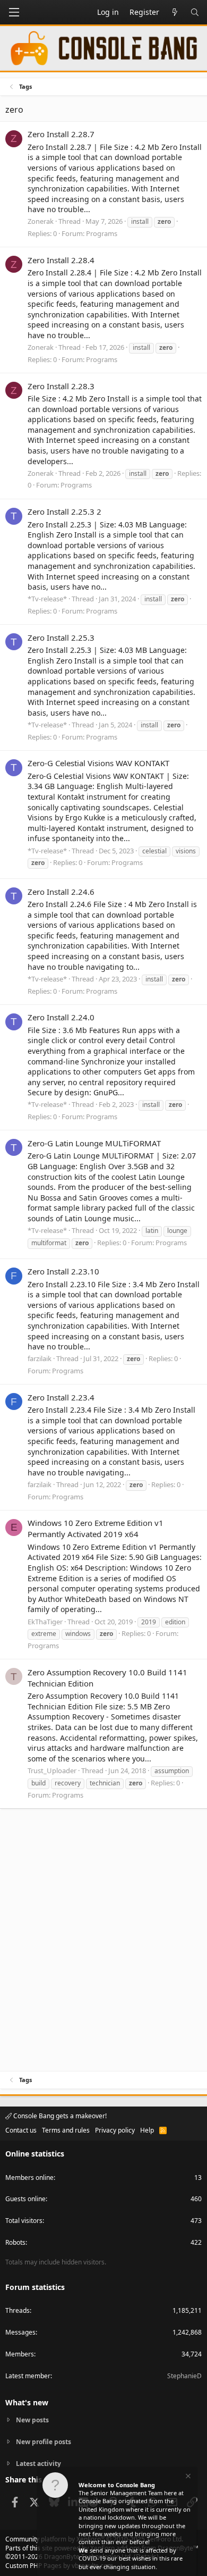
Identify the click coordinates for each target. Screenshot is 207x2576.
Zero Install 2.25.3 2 (64, 511)
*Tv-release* (47, 599)
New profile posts (44, 2442)
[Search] (195, 12)
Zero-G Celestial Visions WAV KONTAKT (98, 763)
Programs (102, 233)
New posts (32, 2420)
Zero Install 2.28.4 (61, 260)
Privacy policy (115, 2130)
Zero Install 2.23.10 (63, 1271)
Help (147, 2130)
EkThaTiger (45, 1622)
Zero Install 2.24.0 (61, 1017)
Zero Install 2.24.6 (61, 892)
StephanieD (184, 2376)
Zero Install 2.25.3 (61, 637)
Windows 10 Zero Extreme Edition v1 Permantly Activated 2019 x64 (96, 1528)
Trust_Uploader (52, 1771)
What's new (27, 2402)
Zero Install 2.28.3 (61, 386)
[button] (14, 12)
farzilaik (40, 1358)
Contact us (21, 2130)
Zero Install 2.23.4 (61, 1397)
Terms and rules (66, 2130)
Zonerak (41, 221)
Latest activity (38, 2464)
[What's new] (175, 12)
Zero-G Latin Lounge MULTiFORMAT (94, 1143)
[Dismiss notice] (187, 2477)
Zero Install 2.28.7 (61, 134)
